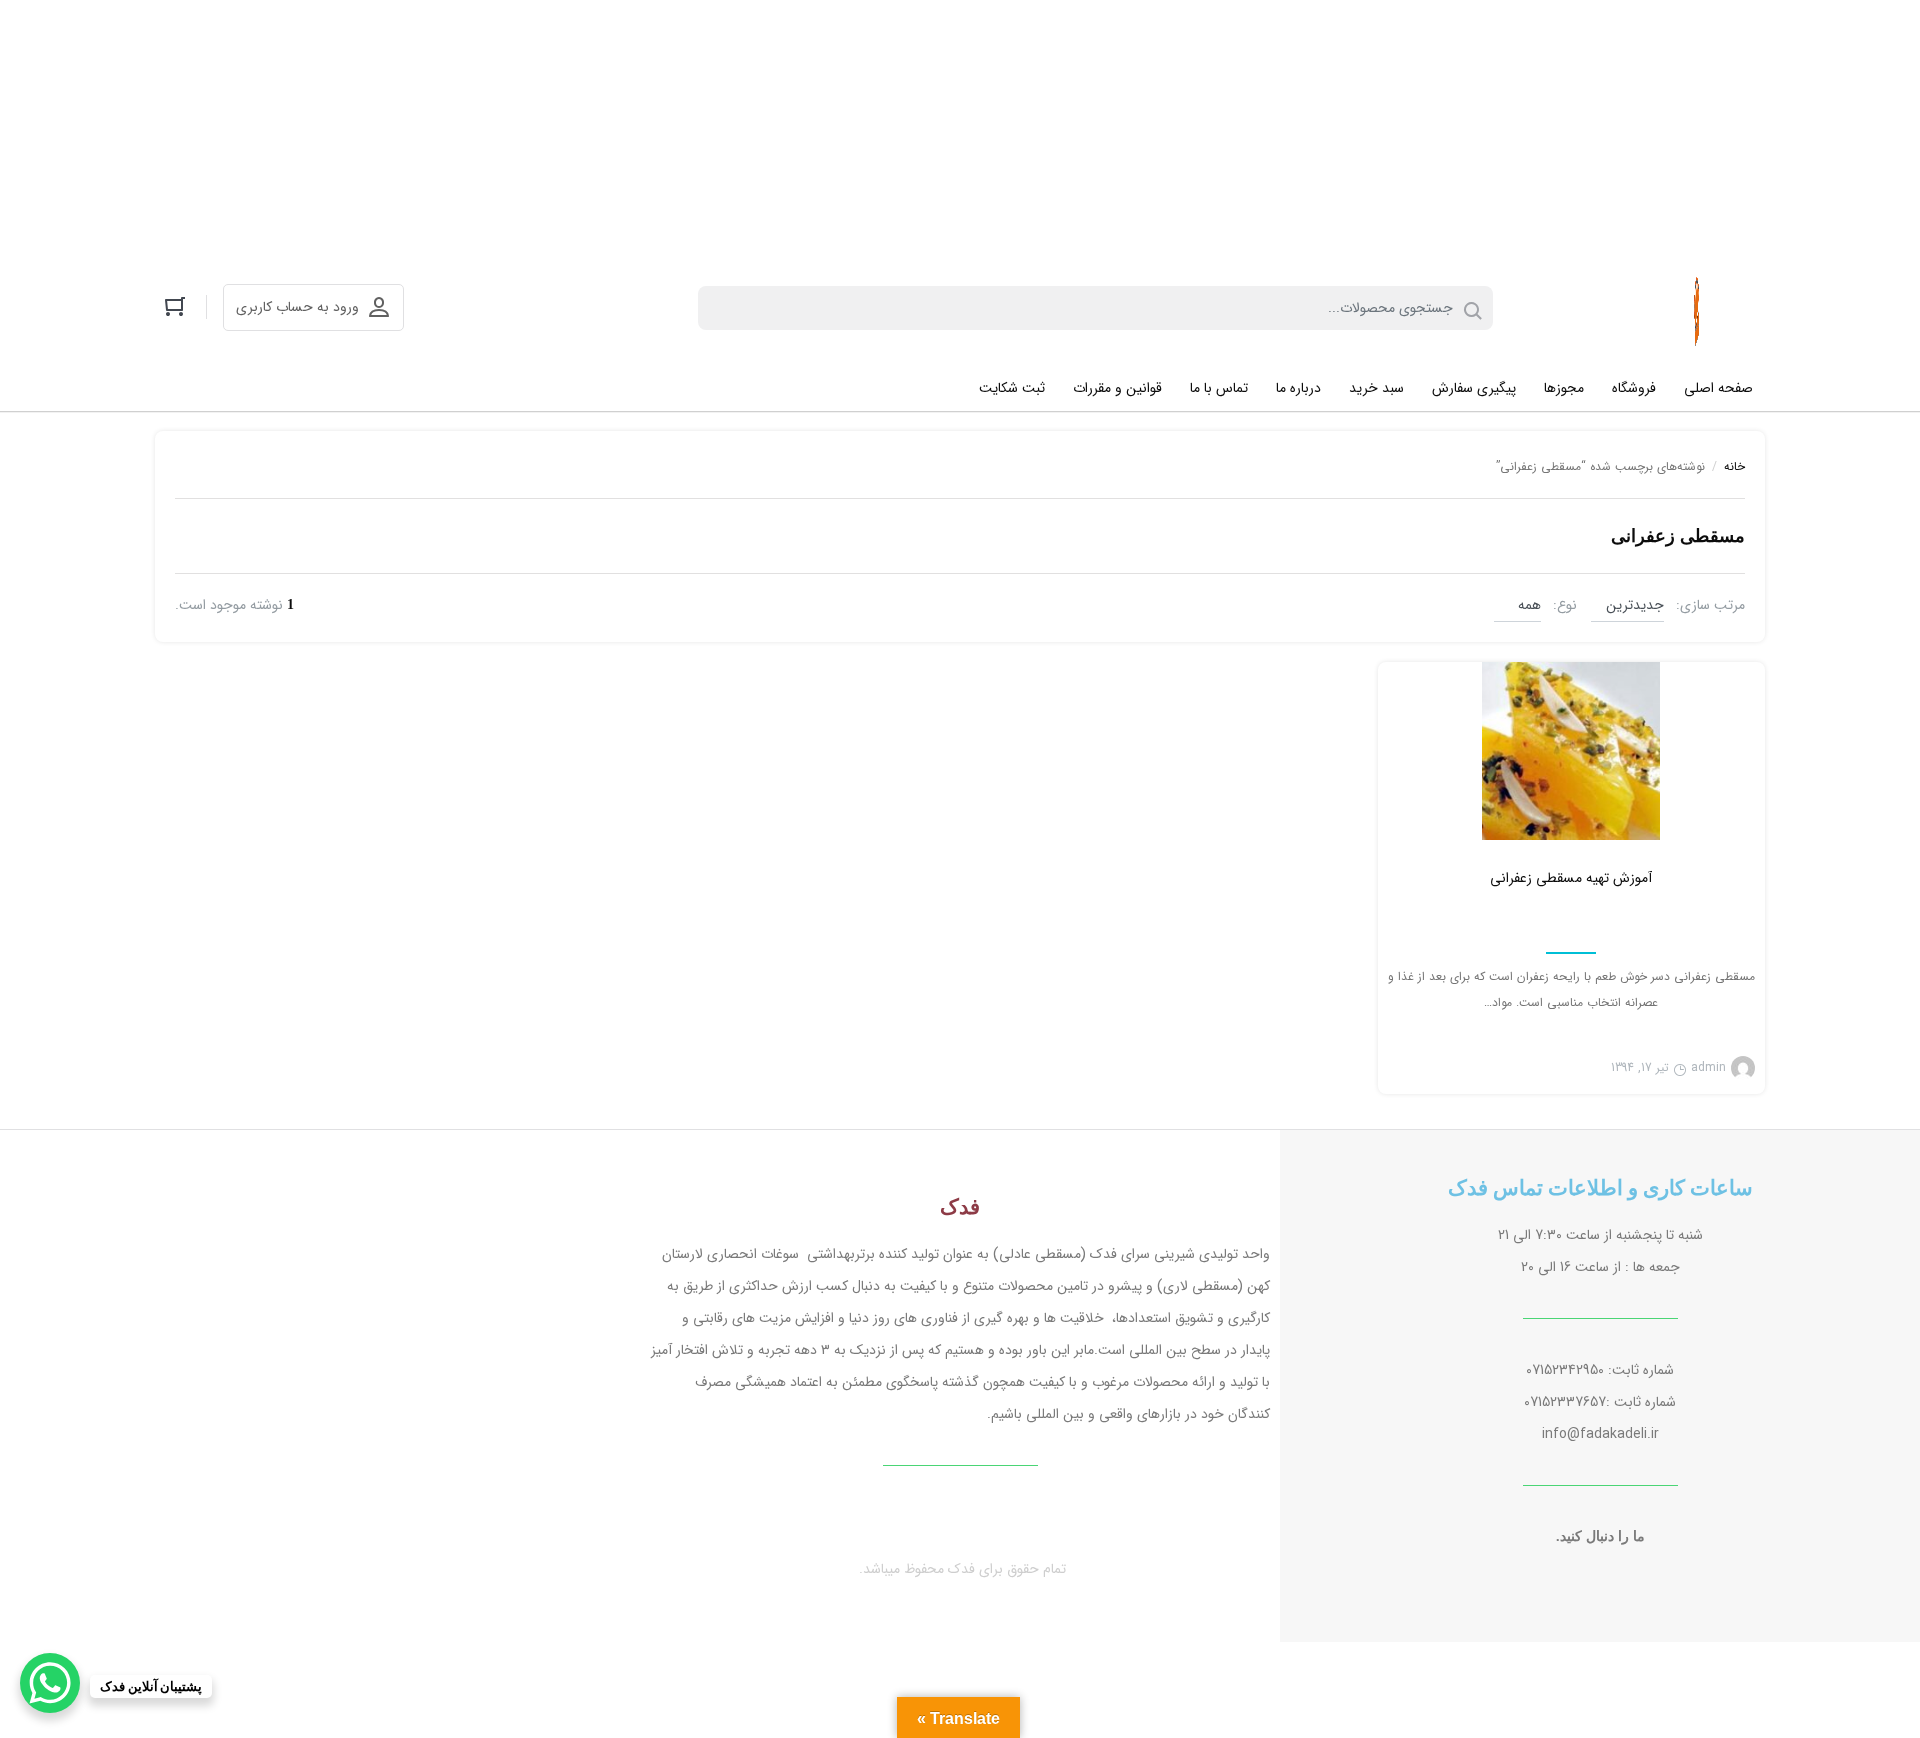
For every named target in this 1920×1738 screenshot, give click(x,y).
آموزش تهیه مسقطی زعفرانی (1571, 878)
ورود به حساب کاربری (297, 307)
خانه (1734, 466)
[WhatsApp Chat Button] (50, 1683)
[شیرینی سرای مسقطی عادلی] (1698, 307)
